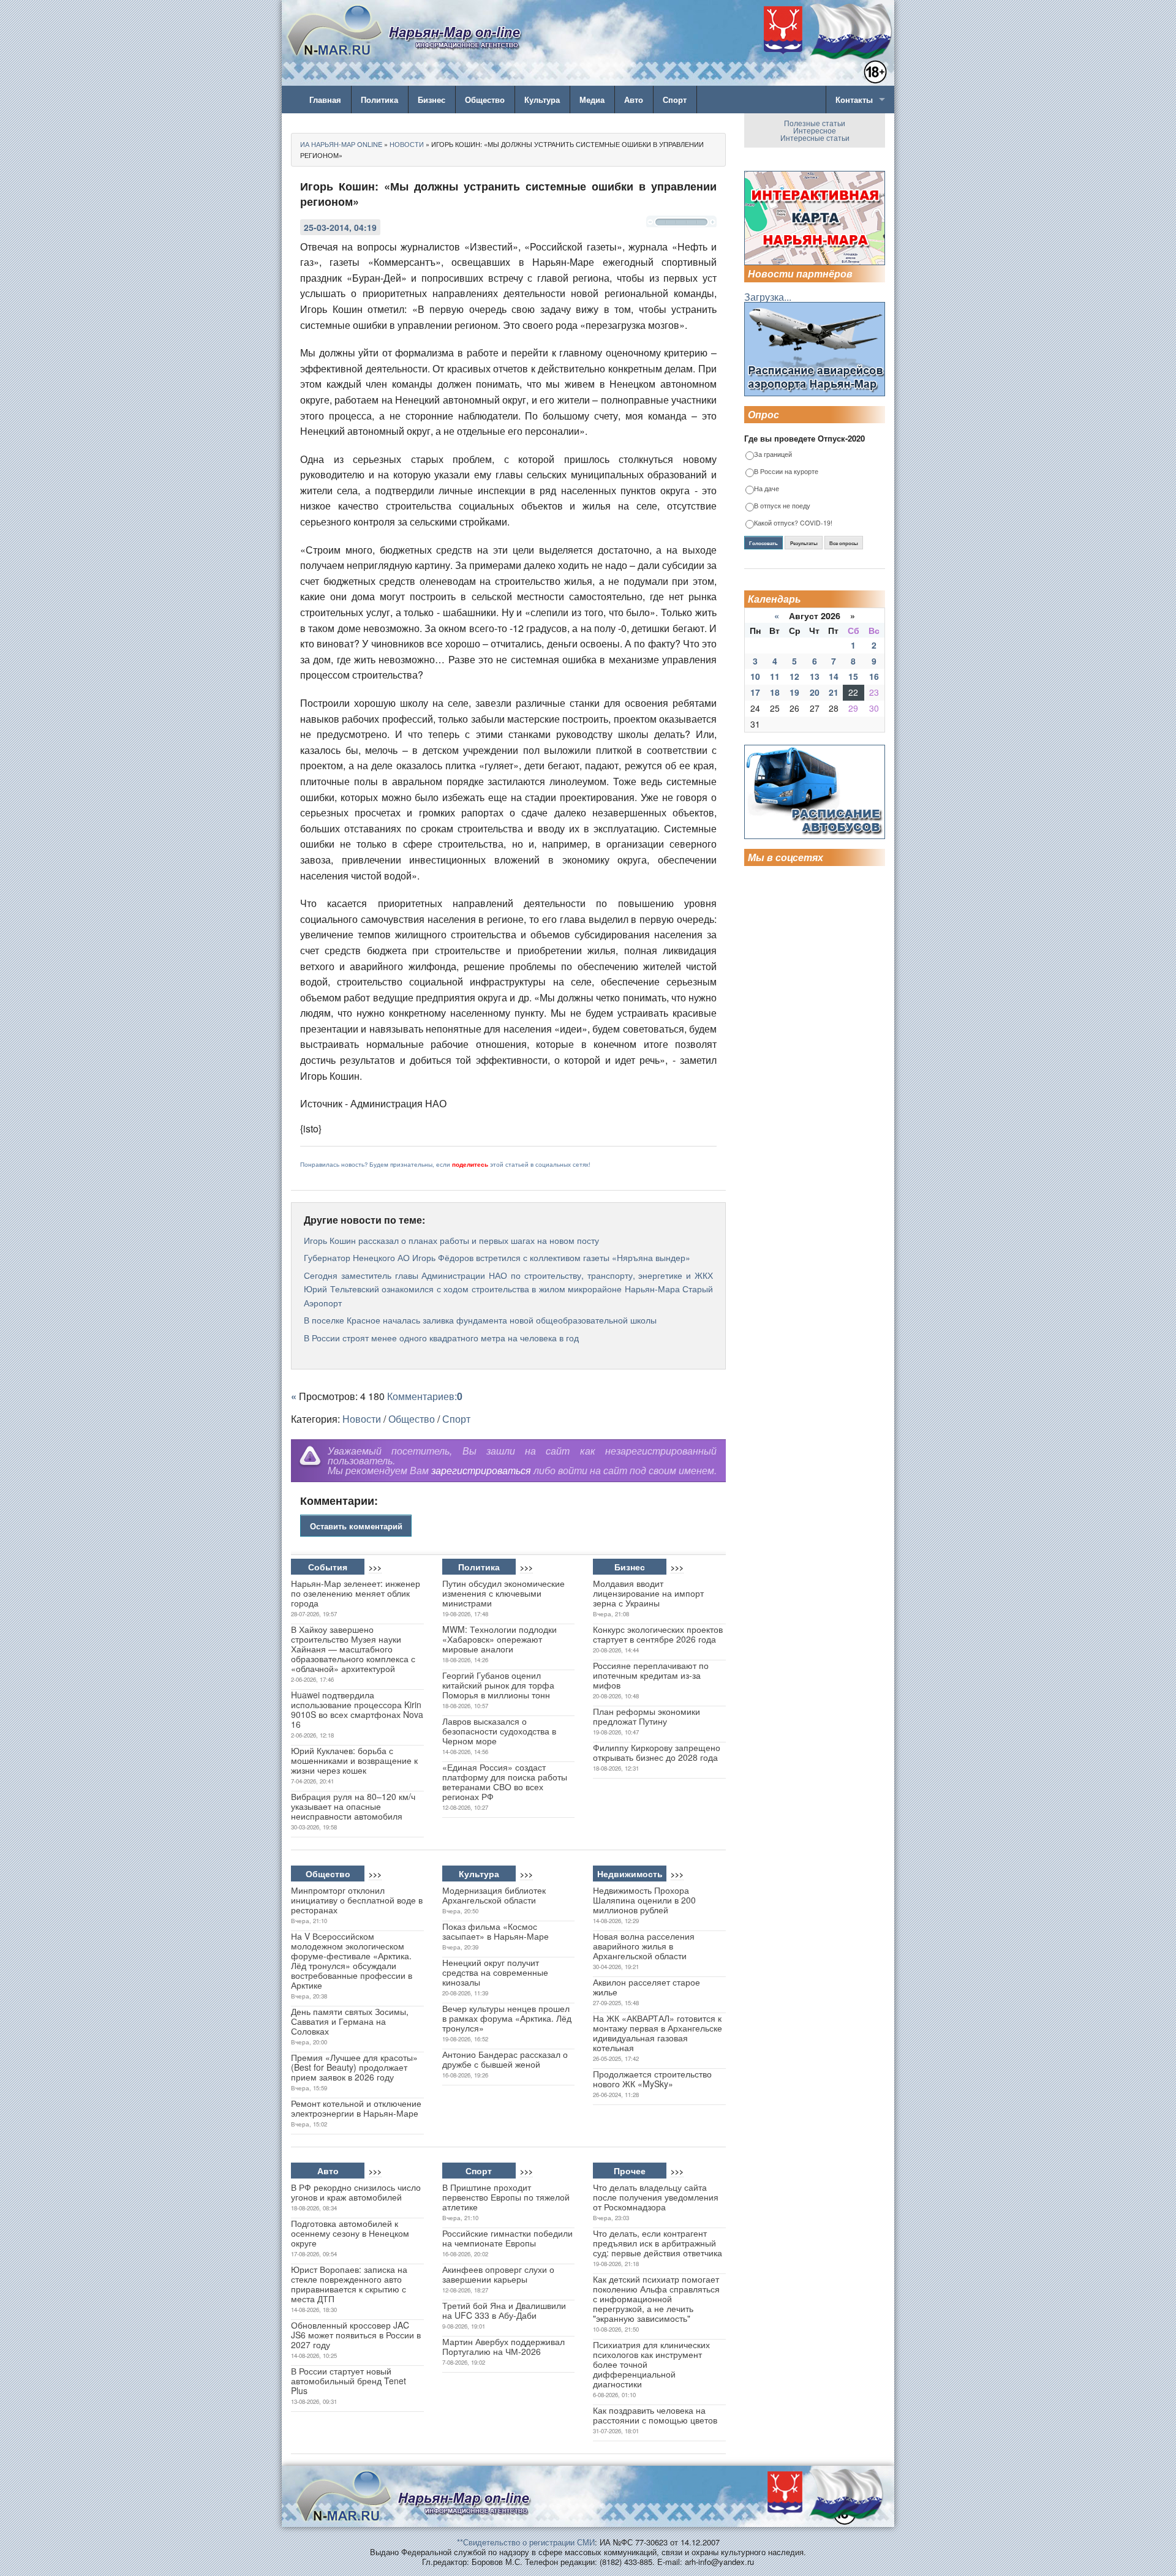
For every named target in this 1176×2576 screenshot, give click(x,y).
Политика (379, 100)
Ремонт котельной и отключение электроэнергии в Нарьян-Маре (356, 2108)
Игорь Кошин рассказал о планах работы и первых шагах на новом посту (451, 1240)
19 (794, 692)
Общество (485, 100)
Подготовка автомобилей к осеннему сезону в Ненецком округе (350, 2233)
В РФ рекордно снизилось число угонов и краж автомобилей (356, 2192)
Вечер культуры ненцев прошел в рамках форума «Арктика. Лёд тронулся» (507, 2018)
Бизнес (432, 100)
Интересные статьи (815, 137)
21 (834, 692)
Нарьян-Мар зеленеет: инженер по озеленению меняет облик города (356, 1593)
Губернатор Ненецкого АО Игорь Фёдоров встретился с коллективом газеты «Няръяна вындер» (497, 1257)
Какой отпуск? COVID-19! (793, 523)
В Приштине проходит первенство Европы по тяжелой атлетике (506, 2197)
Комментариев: (425, 1396)
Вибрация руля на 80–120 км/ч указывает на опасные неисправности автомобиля (353, 1806)
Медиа (592, 100)
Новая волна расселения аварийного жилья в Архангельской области (644, 1946)
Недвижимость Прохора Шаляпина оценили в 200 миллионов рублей (644, 1900)
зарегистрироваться (481, 1470)
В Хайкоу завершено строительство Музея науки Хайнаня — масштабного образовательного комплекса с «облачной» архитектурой (353, 1649)
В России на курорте (786, 472)
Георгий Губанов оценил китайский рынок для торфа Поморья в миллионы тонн (498, 1685)
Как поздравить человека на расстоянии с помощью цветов (655, 2415)
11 (775, 676)
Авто (634, 100)
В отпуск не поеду (782, 506)
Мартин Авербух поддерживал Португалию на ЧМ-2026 (503, 2346)
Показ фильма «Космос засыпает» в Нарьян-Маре (496, 1931)
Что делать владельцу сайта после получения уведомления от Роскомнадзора (656, 2197)
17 (755, 692)
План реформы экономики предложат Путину (646, 1716)
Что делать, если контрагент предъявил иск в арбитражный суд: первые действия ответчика (658, 2243)
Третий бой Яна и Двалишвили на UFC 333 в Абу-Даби (504, 2310)
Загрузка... (768, 297)
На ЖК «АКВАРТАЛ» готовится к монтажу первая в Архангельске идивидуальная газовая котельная (658, 2033)
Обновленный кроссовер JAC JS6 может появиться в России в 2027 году (356, 2335)
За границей (773, 455)
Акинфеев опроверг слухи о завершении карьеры (498, 2274)
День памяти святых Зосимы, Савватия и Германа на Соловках (350, 2021)
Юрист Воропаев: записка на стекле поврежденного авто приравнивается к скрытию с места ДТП (349, 2284)
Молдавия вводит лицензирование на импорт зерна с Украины (648, 1593)
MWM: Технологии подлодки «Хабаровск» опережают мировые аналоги (499, 1639)
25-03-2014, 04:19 (340, 227)
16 (874, 676)
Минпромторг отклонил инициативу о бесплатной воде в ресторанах (357, 1900)
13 (815, 676)
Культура (542, 100)
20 (815, 692)
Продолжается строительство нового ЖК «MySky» (652, 2079)
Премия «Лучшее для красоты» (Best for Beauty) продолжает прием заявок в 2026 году (354, 2067)
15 (853, 676)
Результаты (804, 543)
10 (755, 676)
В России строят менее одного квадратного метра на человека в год (441, 1338)
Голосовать (763, 543)
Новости (362, 1419)
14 (834, 676)
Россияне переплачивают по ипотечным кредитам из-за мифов (651, 1675)
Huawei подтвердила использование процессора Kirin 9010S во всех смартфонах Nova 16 (357, 1709)
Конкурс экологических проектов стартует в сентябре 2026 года (658, 1634)
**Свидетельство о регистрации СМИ (526, 2542)
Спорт (675, 100)
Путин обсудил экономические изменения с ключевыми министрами (503, 1593)
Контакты (854, 100)
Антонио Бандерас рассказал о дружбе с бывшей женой (505, 2059)
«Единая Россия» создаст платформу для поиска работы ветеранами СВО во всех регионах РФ (505, 1782)
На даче (767, 489)
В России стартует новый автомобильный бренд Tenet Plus (349, 2381)
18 (775, 692)
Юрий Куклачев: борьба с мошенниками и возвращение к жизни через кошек (354, 1760)
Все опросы (844, 543)
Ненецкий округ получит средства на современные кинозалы (495, 1972)
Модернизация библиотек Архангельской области (494, 1895)
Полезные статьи (815, 123)
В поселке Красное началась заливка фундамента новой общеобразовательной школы (480, 1320)
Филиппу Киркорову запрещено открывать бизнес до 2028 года (657, 1752)
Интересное (815, 130)
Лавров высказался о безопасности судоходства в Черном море (499, 1731)
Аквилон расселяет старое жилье (646, 1987)
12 (794, 676)
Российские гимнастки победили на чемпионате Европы (507, 2238)
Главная (325, 100)
